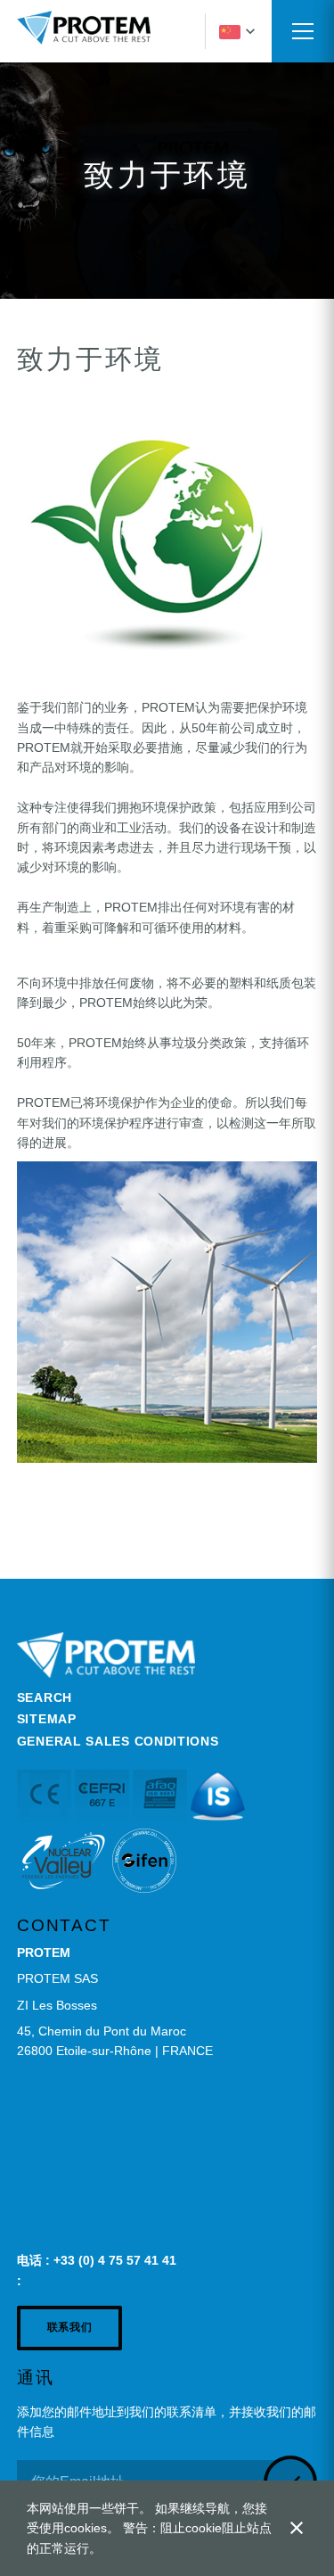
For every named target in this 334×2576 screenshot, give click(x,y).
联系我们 (69, 2327)
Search (45, 1697)
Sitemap (47, 1719)
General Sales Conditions (118, 1741)
